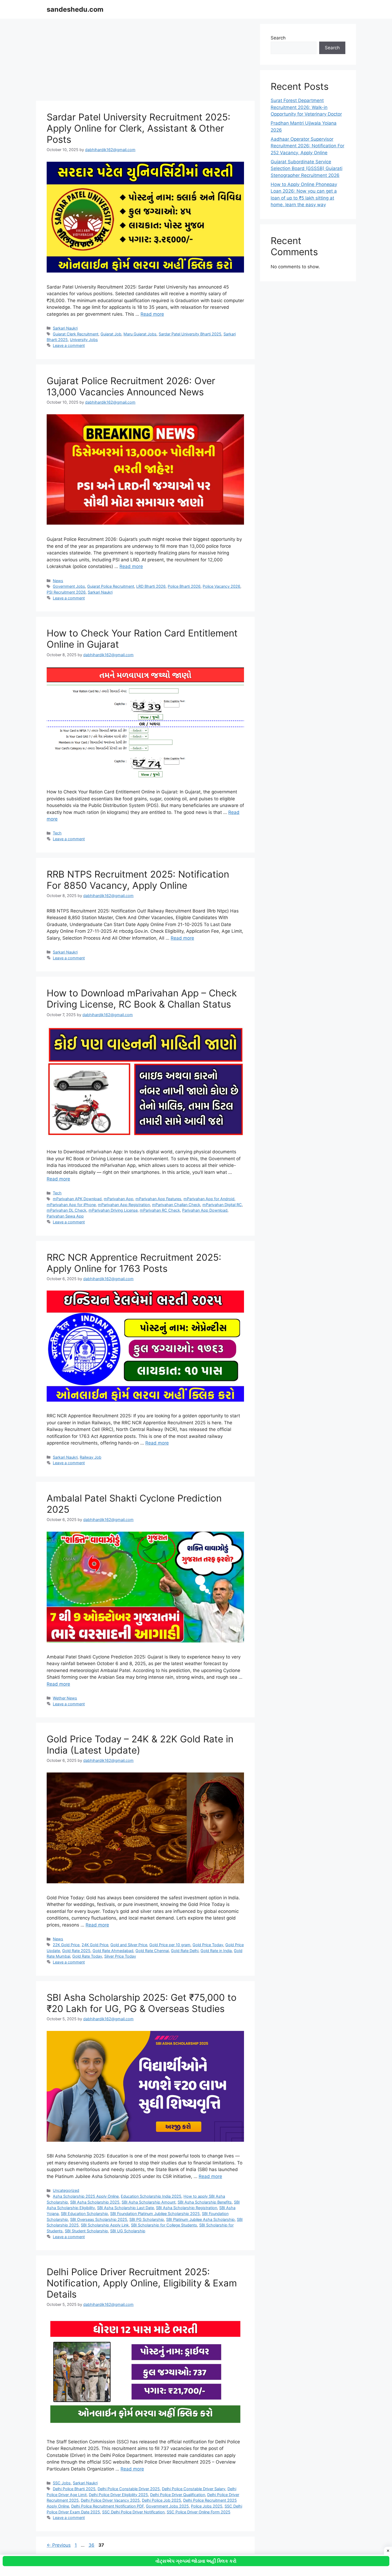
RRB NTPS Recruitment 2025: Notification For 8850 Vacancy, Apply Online (138, 880)
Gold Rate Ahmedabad (113, 1951)
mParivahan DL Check (67, 1210)
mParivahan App (119, 1199)
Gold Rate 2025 (76, 1951)
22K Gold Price (66, 1945)
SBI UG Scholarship (128, 2231)
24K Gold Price (95, 1945)
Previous (59, 2545)
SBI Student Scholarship (86, 2231)
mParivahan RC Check (160, 1210)
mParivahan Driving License (113, 1210)
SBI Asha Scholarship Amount (149, 2202)
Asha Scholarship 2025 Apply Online (86, 2196)
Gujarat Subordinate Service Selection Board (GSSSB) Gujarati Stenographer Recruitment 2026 (307, 169)
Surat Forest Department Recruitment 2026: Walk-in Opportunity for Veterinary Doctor (306, 107)
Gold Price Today (208, 1945)
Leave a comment (69, 345)
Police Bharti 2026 (184, 586)
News (58, 581)
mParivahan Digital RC (222, 1205)
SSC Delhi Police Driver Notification (133, 2512)
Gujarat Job (111, 334)
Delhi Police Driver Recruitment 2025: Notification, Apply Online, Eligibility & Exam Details (142, 2283)
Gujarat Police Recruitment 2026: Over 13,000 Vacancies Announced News (131, 386)
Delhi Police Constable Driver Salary (194, 2489)
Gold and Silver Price (129, 1945)
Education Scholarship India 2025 (151, 2196)
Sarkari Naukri (65, 328)
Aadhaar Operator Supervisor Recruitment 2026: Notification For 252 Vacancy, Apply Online (307, 146)
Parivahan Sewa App (65, 1216)
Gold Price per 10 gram (170, 1945)
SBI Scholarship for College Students (164, 2225)
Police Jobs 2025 (207, 2506)
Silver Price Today (120, 1956)
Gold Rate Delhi (185, 1951)
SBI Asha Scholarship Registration (187, 2208)
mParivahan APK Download (77, 1199)
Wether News (65, 1698)
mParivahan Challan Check (176, 1205)
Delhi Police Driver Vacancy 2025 (110, 2500)
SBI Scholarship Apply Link (105, 2225)
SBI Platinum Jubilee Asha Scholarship (200, 2219)
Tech (57, 833)
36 (92, 2545)
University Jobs (84, 340)
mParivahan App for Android (209, 1199)
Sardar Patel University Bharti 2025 (190, 334)
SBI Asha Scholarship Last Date (125, 2208)
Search (278, 38)
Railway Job (91, 1457)
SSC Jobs (62, 2483)
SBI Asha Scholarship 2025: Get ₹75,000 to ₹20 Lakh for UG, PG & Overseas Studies (142, 2003)
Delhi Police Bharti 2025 (74, 2489)
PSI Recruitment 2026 (66, 592)
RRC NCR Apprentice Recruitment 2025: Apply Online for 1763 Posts (134, 1263)
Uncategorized (66, 2190)
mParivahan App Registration (124, 1205)
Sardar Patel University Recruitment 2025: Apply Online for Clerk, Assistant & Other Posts (139, 128)
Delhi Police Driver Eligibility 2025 (118, 2495)
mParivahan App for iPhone (71, 1205)
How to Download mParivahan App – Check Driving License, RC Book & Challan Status (142, 999)
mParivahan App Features (158, 1199)
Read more (152, 314)
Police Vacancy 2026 (221, 586)
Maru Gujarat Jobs (140, 334)
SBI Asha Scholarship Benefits (205, 2202)
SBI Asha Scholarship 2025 (95, 2202)
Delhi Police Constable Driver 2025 (129, 2489)
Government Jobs (69, 586)
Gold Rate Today (87, 1956)
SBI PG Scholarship (147, 2219)
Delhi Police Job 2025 (161, 2500)
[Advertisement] (145, 61)
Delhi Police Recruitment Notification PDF (107, 2506)
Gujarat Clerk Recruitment (76, 334)
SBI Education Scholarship (84, 2214)
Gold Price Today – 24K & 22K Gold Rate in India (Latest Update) (140, 1745)
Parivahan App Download (205, 1210)
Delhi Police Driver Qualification (178, 2495)
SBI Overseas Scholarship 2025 (99, 2219)
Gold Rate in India (216, 1951)
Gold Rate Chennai (152, 1951)
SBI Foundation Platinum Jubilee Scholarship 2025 (155, 2214)
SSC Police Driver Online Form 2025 (199, 2512)
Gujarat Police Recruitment (111, 586)
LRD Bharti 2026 (151, 586)
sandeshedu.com (75, 9)
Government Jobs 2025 (167, 2506)
